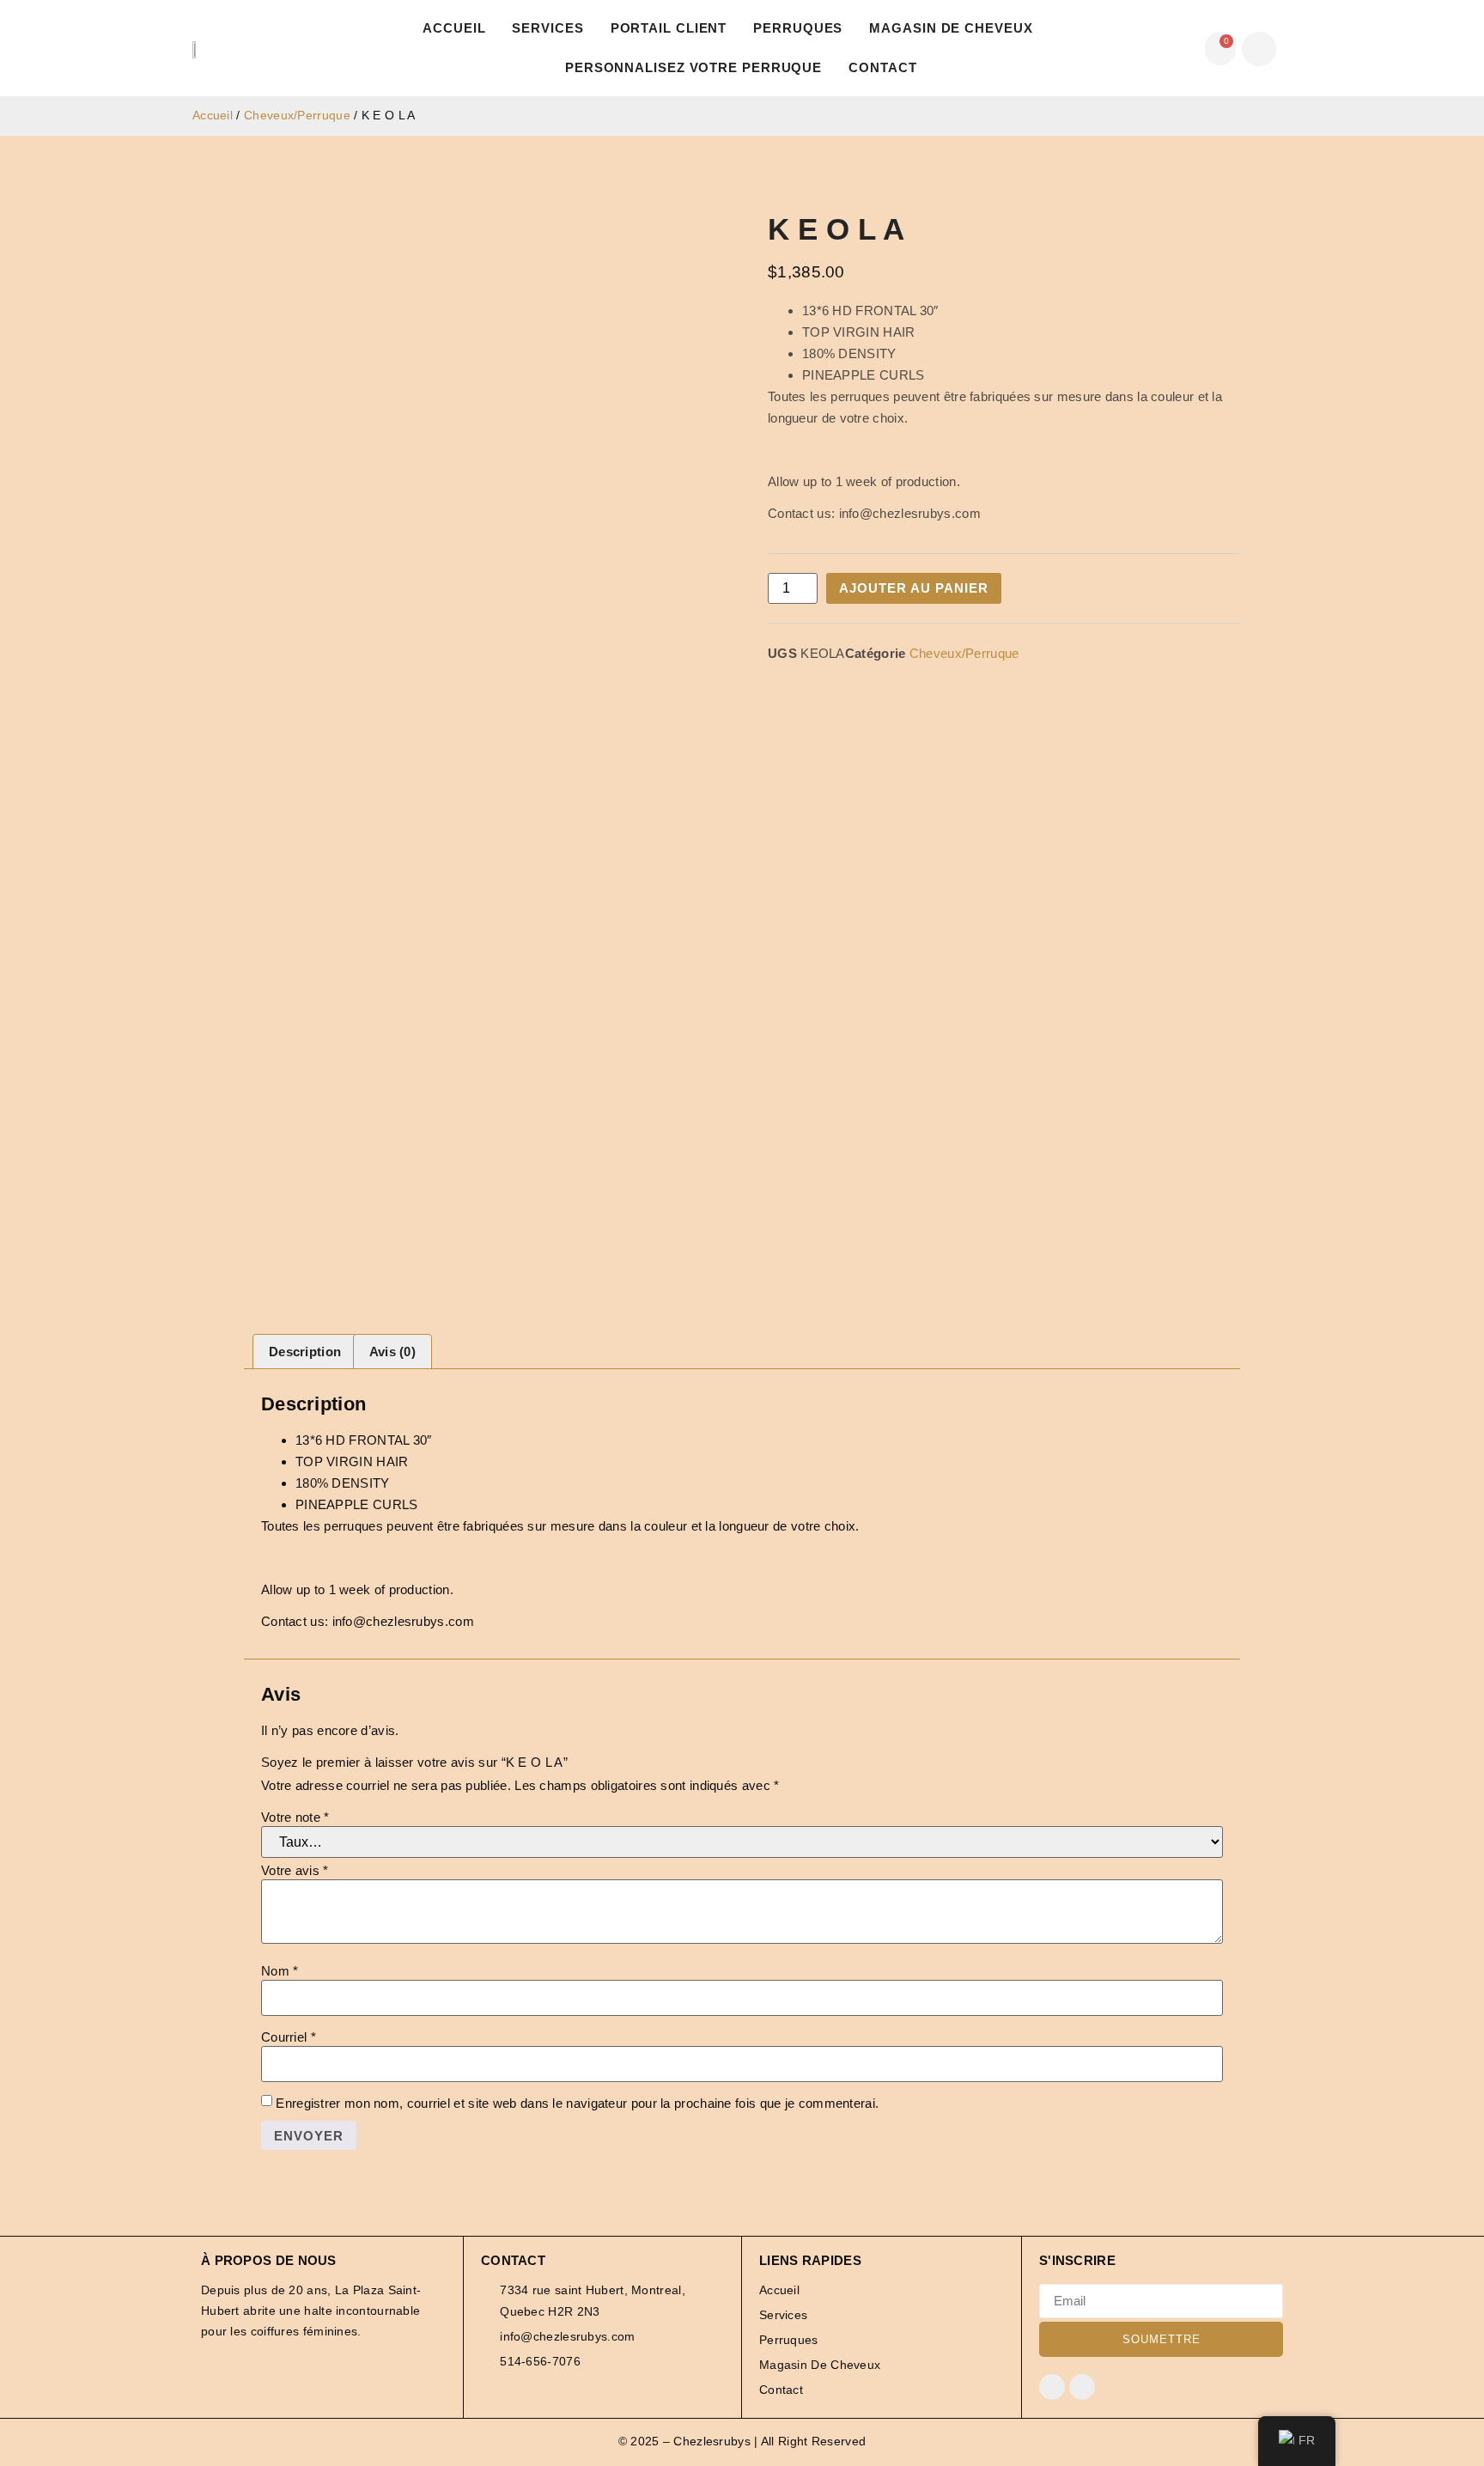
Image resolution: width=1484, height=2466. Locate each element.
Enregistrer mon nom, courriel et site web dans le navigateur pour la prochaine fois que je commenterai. (577, 2103)
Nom (280, 1971)
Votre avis (295, 1870)
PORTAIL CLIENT (669, 28)
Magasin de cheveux (951, 28)
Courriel (289, 2037)
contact (882, 67)
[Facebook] (1052, 2387)
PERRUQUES (798, 28)
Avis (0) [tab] (392, 1352)
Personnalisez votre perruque (693, 67)
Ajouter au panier (914, 588)
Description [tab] (305, 1352)
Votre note (295, 1817)
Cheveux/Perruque (297, 116)
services (547, 28)
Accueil (454, 28)
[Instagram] (1082, 2387)
